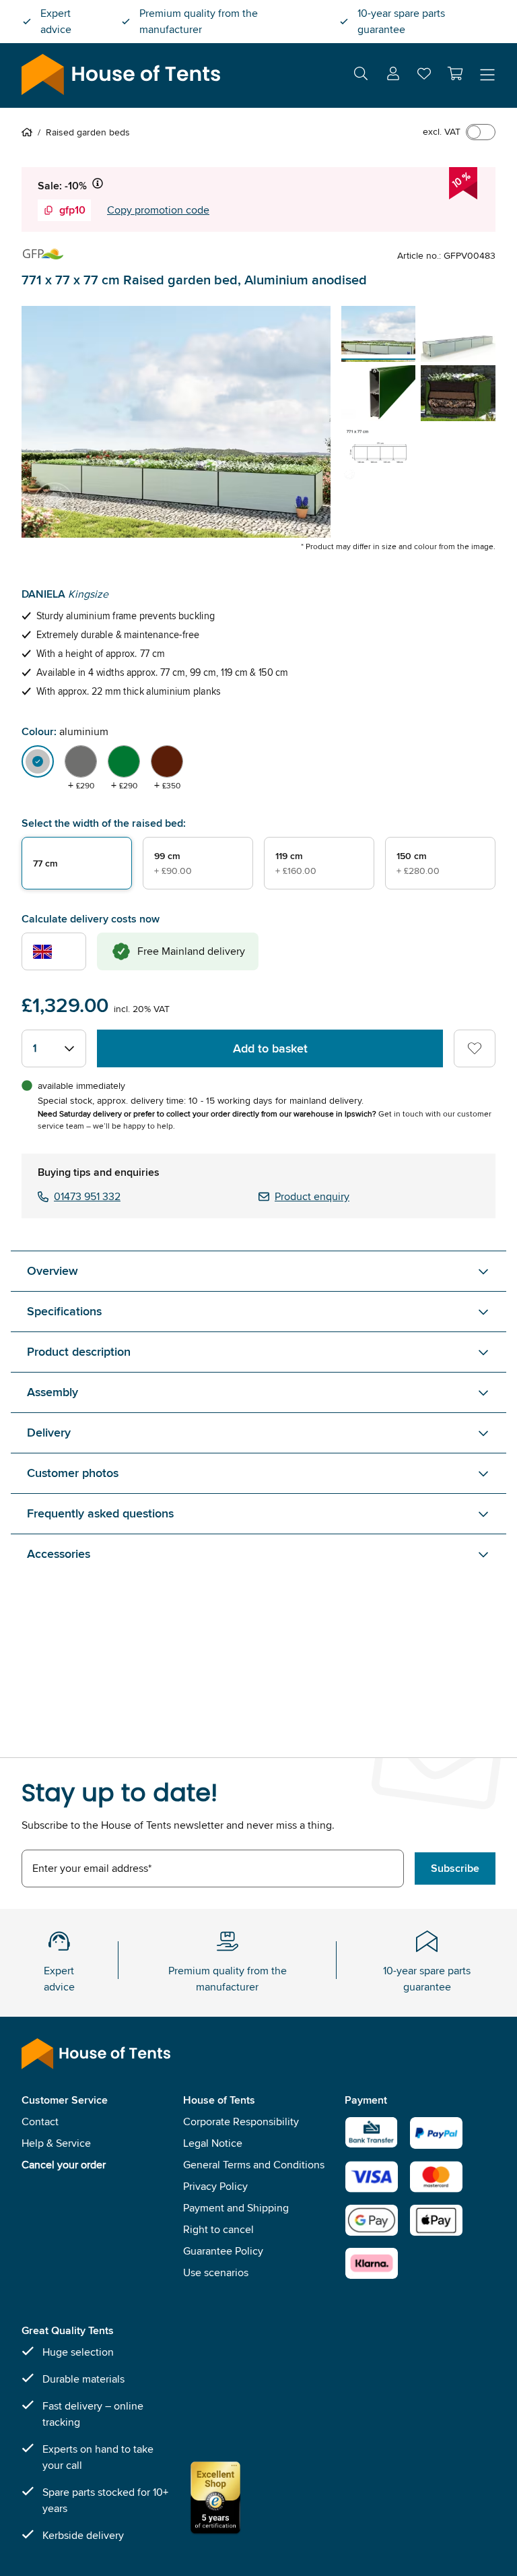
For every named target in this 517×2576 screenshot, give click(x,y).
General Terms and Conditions (254, 2165)
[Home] (30, 132)
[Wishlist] (424, 76)
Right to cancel (218, 2229)
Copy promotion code (158, 210)
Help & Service (56, 2143)
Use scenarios (216, 2272)
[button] (455, 73)
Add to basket (270, 1048)
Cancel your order (64, 2165)
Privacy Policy (215, 2186)
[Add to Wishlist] (475, 1048)
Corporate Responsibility (241, 2122)
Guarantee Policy (223, 2251)
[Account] (393, 76)
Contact (40, 2122)
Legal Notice (213, 2143)
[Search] (361, 76)
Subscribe (455, 1868)
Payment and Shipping (236, 2208)
